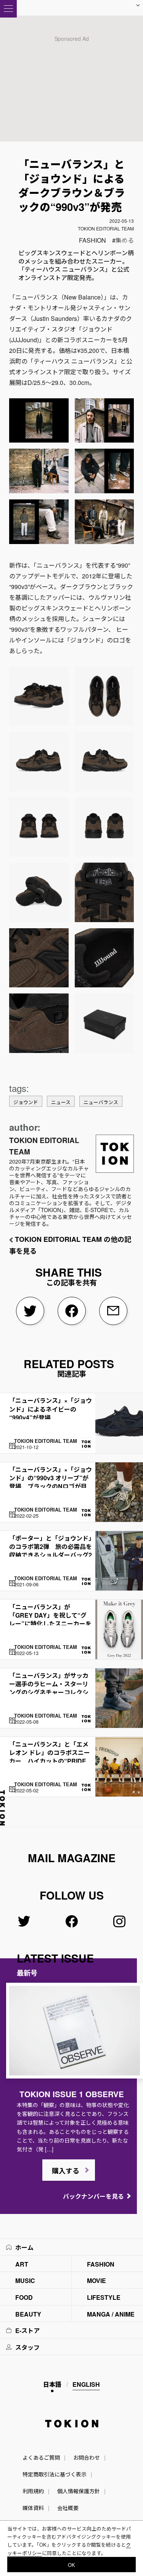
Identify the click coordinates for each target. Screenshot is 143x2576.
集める (125, 240)
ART (22, 2264)
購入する (66, 2171)
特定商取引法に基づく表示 (55, 2474)
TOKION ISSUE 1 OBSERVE (72, 2094)
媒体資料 (33, 2508)
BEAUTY (28, 2314)
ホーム (24, 2247)
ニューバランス (101, 1102)
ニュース (61, 1102)
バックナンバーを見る (93, 2196)
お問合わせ (87, 2457)
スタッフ (27, 2347)
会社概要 (68, 2508)
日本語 (52, 2384)
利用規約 (33, 2491)
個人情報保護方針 (79, 2491)
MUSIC (25, 2281)
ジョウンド (26, 1102)
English (86, 2384)
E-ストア (27, 2330)
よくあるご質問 (41, 2457)
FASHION (92, 240)
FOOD (24, 2297)
